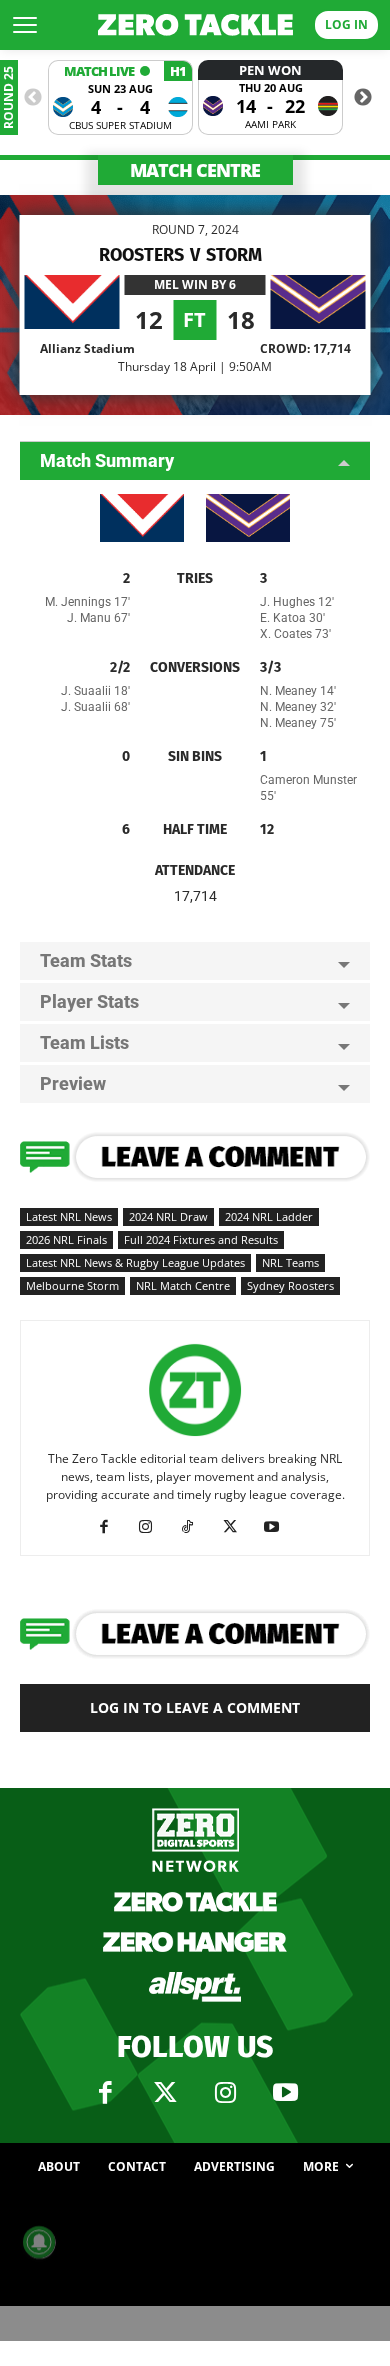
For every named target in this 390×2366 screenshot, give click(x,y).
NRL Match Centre (183, 1285)
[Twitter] (165, 2093)
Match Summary (107, 460)
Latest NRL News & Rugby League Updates (135, 1262)
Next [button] (363, 98)
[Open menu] (25, 25)
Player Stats (89, 1001)
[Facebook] (111, 1527)
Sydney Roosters (290, 1285)
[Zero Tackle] (195, 25)
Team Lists (84, 1042)
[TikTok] (195, 1527)
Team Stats (86, 960)
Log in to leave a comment (195, 1707)
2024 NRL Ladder (269, 1216)
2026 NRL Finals (66, 1239)
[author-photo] (195, 1436)
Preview (73, 1083)
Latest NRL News (69, 1216)
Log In (346, 24)
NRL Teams (290, 1262)
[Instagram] (153, 1527)
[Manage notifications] (39, 2242)
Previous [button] (33, 98)
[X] (237, 1527)
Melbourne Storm (72, 1285)
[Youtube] (279, 1527)
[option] (120, 97)
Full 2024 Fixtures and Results (201, 1239)
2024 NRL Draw (168, 1216)
